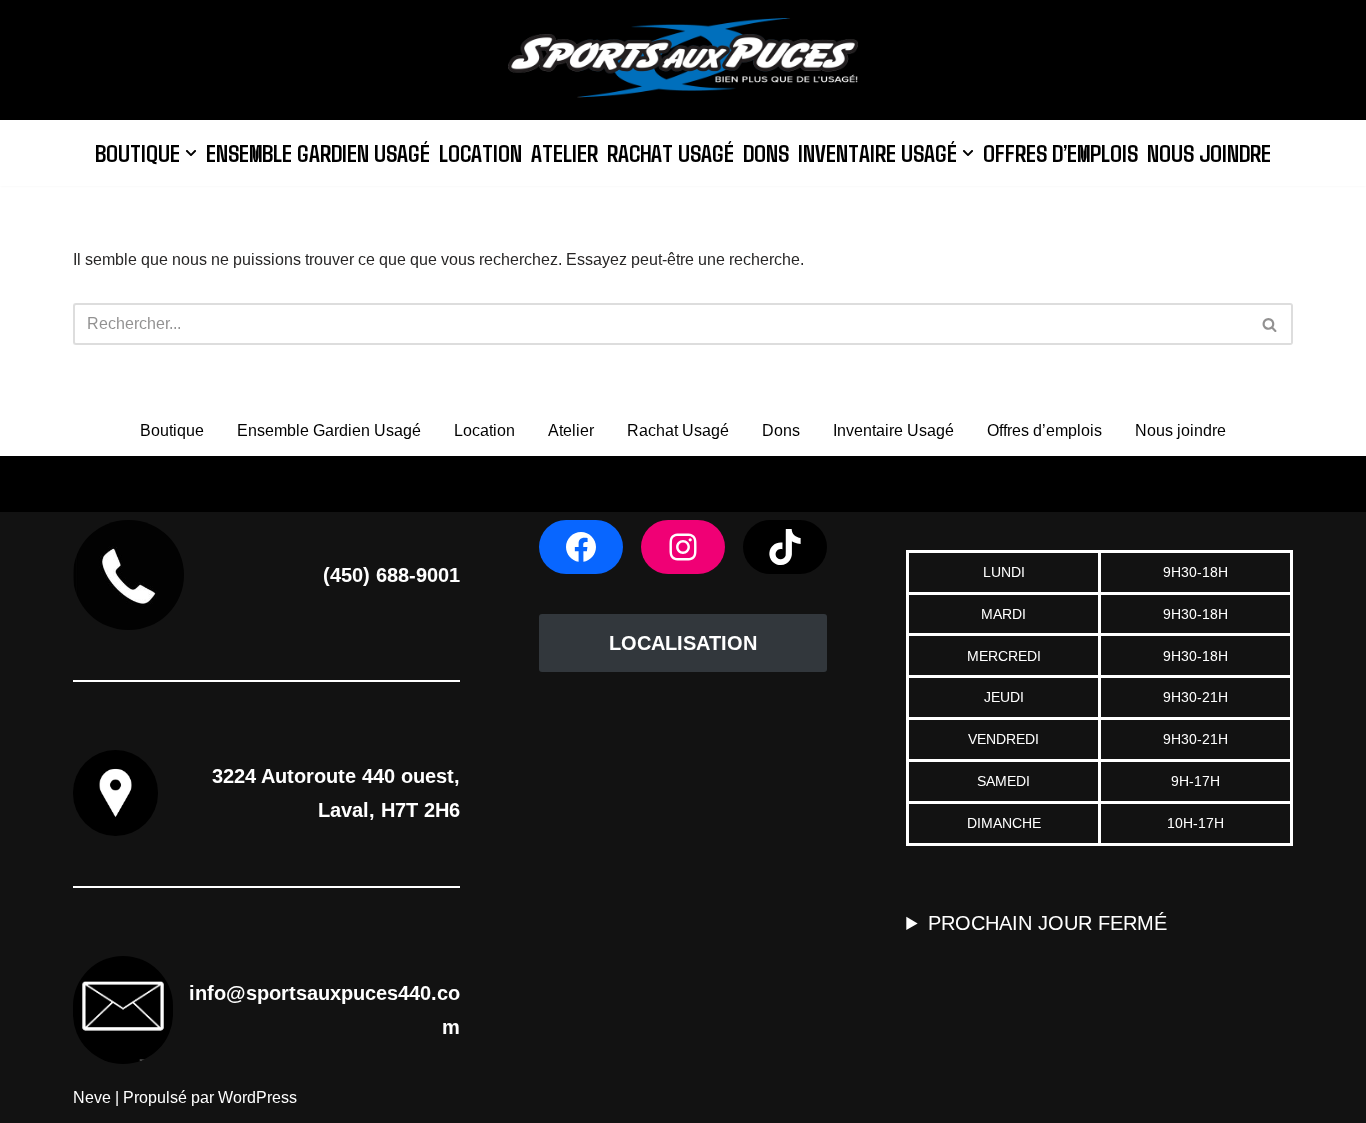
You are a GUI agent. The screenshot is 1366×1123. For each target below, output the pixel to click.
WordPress (257, 1097)
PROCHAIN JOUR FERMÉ (1047, 923)
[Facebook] (581, 547)
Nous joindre (1209, 152)
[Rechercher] (1270, 324)
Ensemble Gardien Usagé (318, 152)
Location (480, 152)
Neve (92, 1097)
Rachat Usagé (670, 152)
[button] (191, 153)
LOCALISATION (683, 643)
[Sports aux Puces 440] (683, 60)
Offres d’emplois (1060, 152)
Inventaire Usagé (893, 430)
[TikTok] (785, 547)
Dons (766, 152)
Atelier (564, 152)
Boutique (172, 430)
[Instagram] (683, 547)
